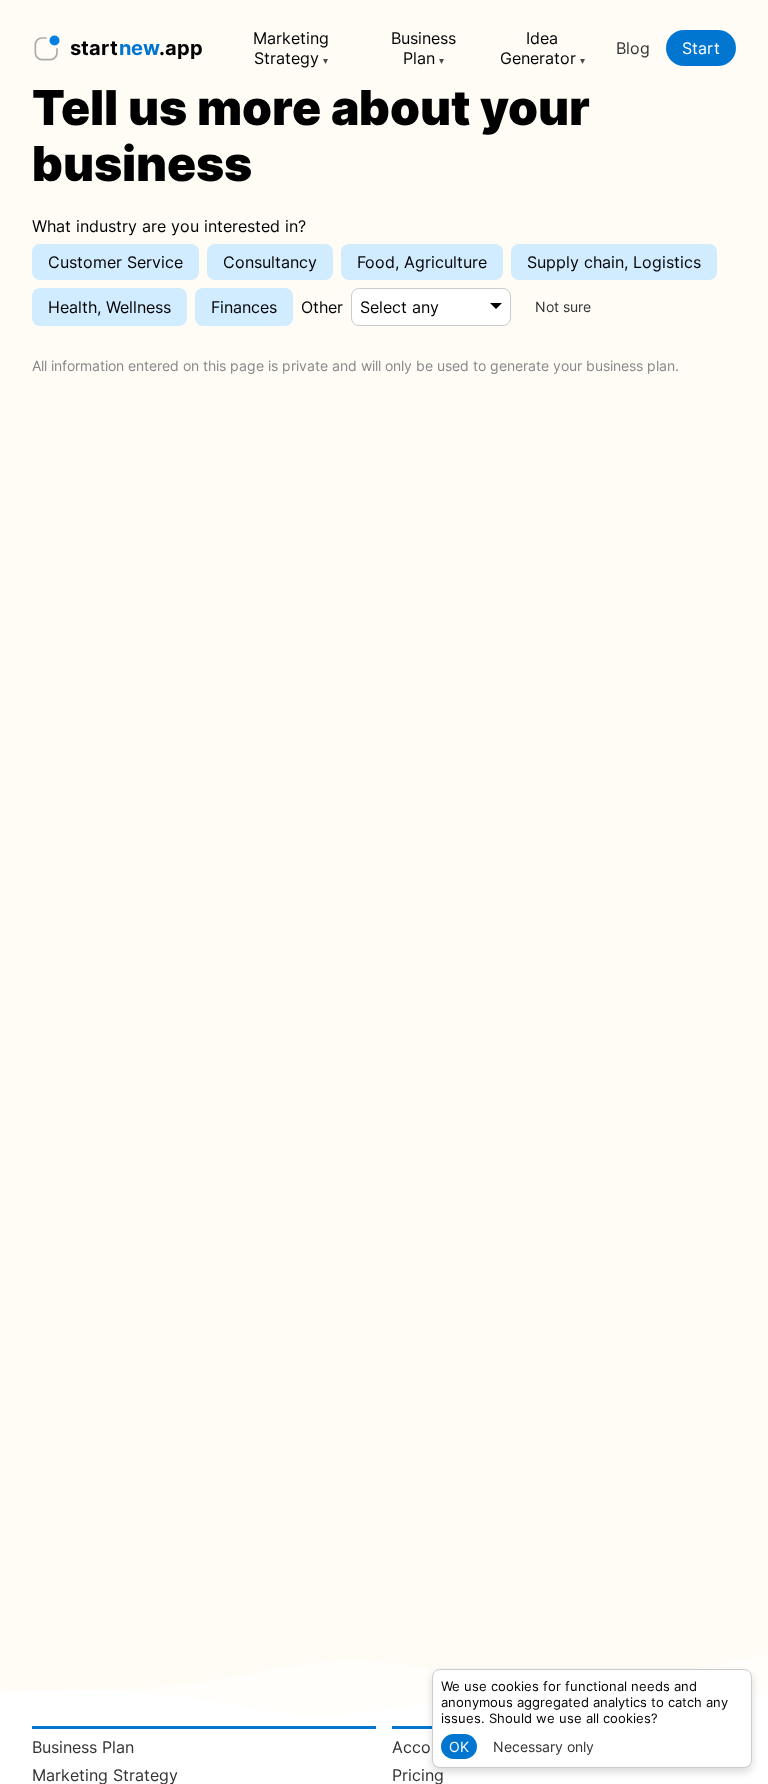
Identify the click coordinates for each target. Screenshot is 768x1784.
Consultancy (270, 262)
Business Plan (423, 48)
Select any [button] (399, 307)
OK (459, 1746)
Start (701, 48)
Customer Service (115, 262)
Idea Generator (538, 48)
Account (423, 1747)
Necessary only (543, 1746)
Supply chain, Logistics (614, 262)
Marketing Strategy (291, 48)
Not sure (563, 307)
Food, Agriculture (422, 262)
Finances (244, 307)
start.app (136, 48)
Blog (633, 48)
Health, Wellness (109, 307)
